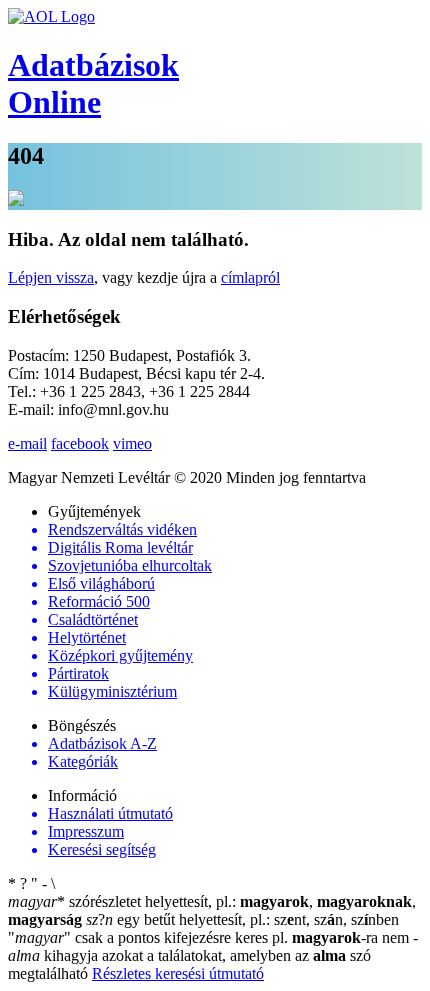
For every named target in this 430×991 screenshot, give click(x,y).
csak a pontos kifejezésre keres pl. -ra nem (210, 937)
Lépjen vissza (51, 277)
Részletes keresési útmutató (178, 973)
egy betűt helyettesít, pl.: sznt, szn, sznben (242, 919)
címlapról (250, 277)
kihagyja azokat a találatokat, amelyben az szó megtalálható (213, 955)
